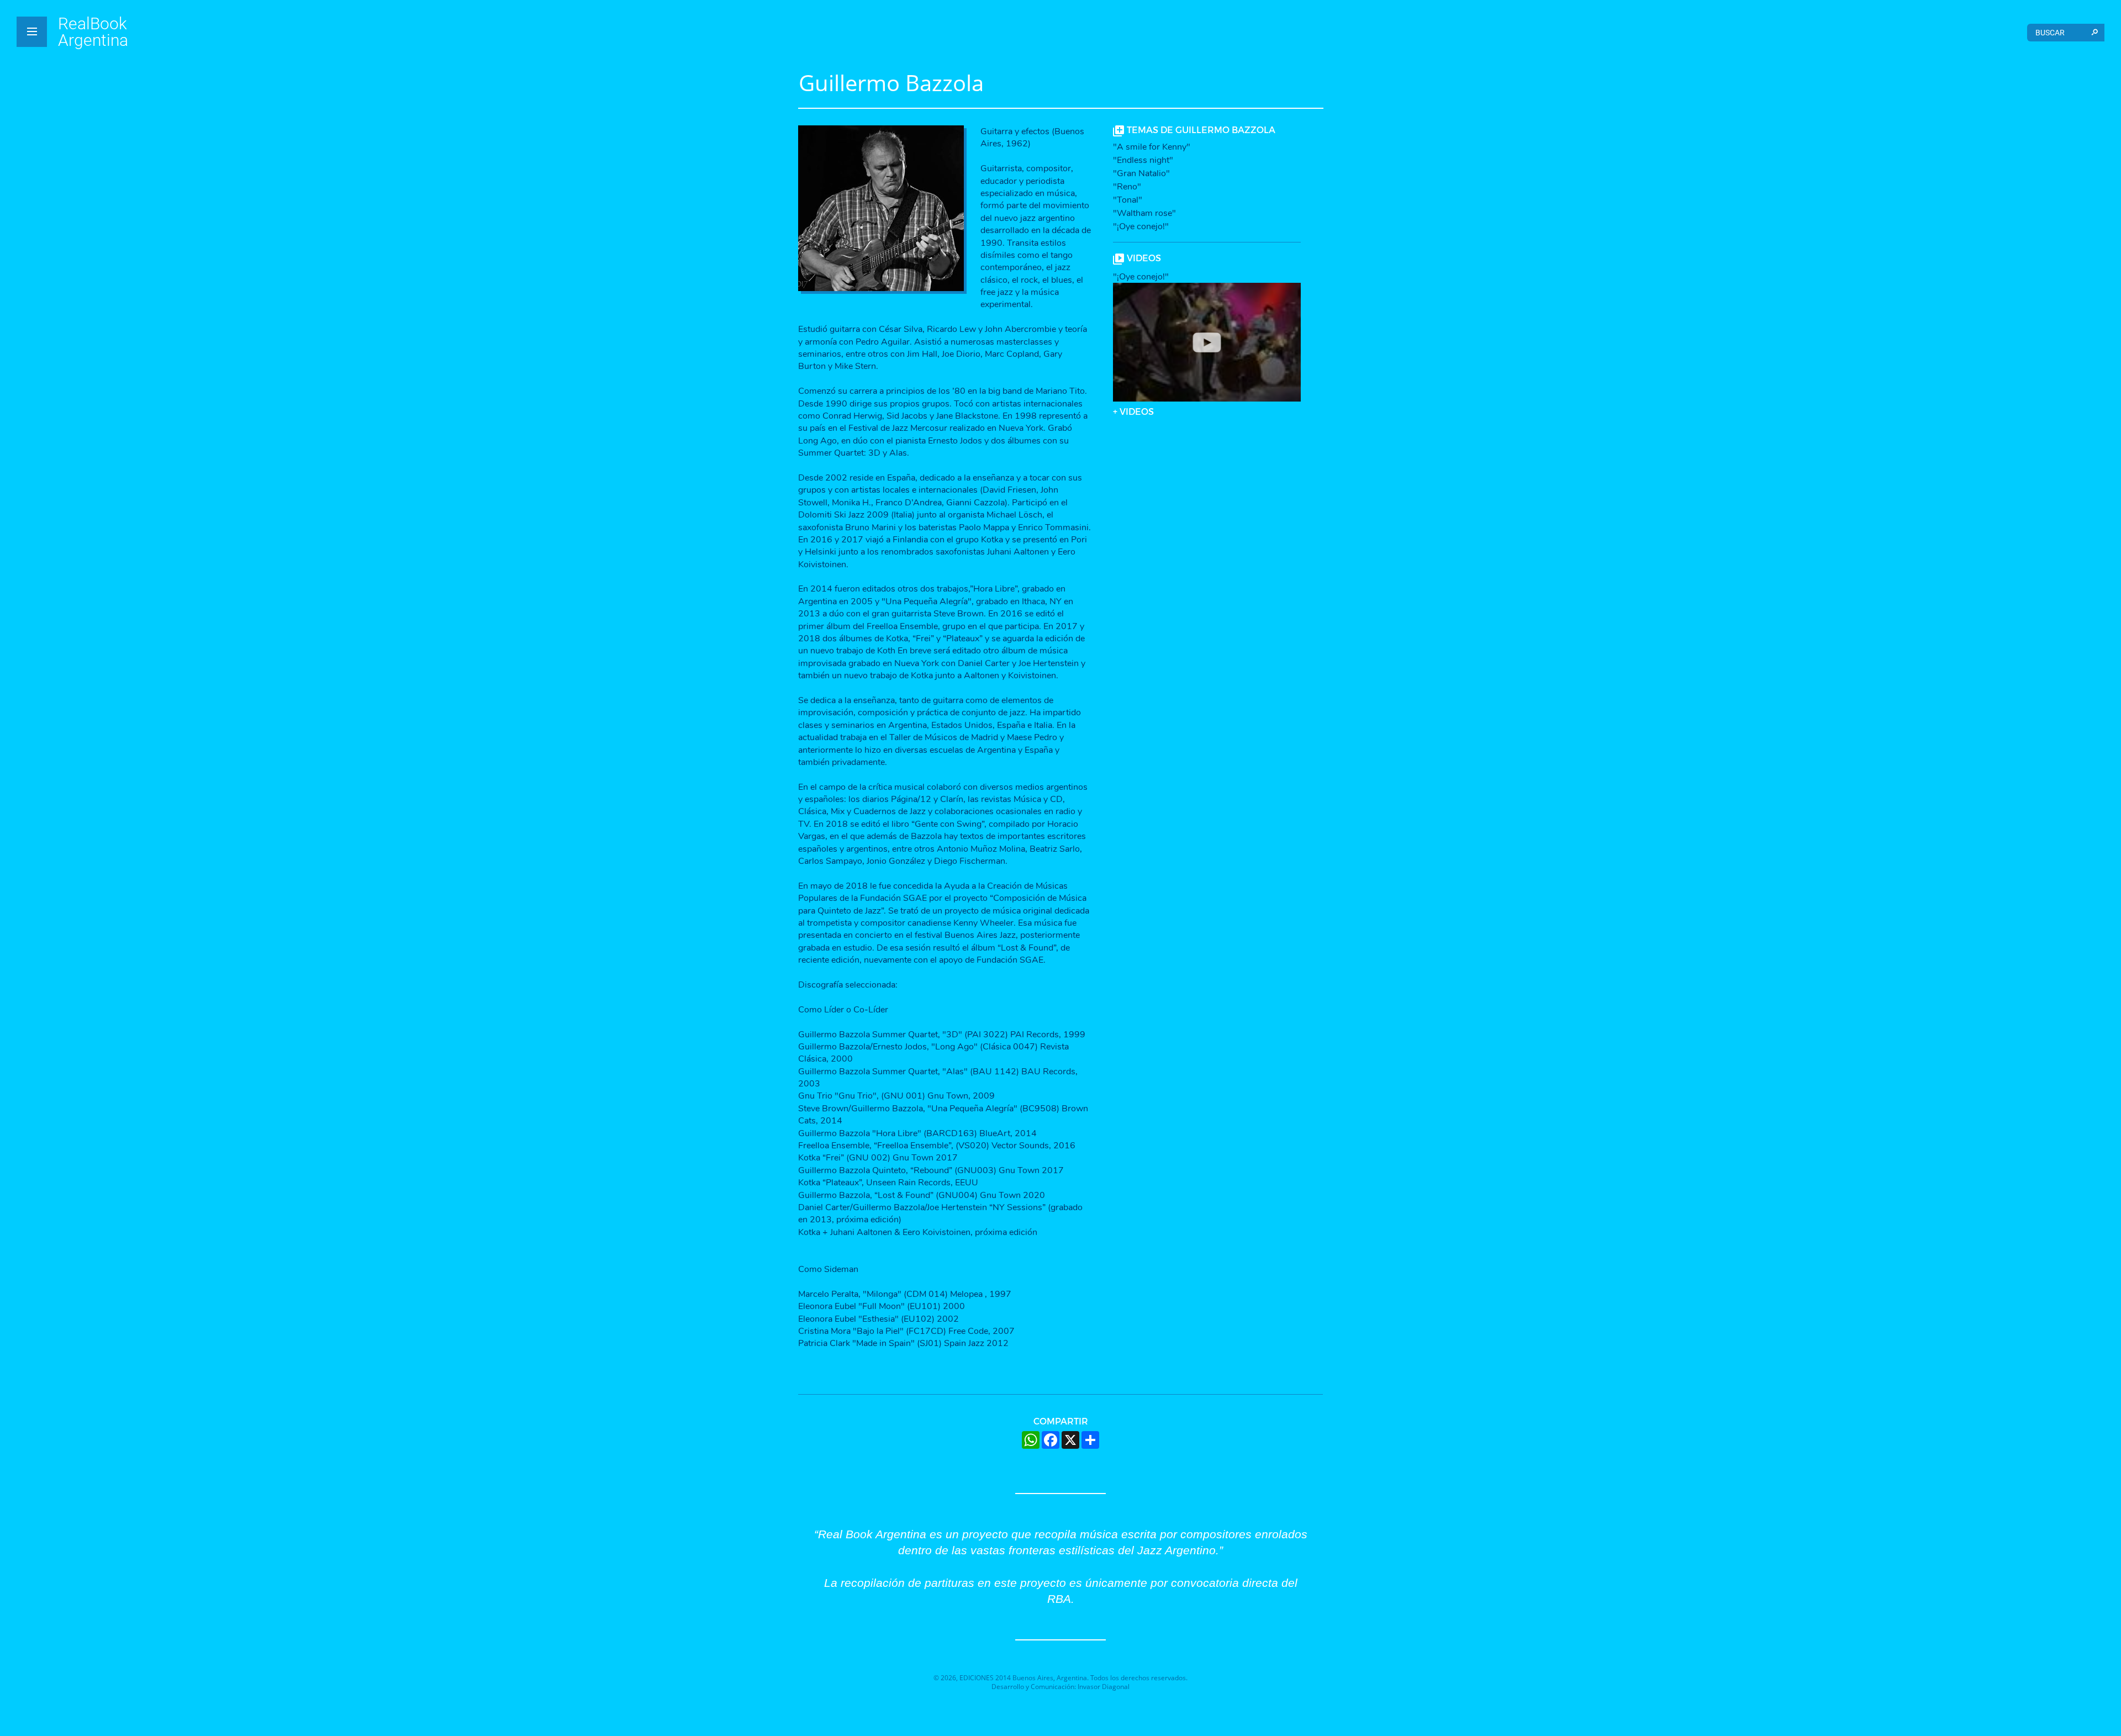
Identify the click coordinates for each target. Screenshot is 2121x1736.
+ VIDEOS (1133, 411)
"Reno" (1127, 187)
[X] (1070, 1440)
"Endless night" (1143, 160)
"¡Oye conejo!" (1141, 226)
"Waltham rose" (1144, 213)
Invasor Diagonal (1104, 1687)
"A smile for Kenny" (1152, 147)
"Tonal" (1128, 200)
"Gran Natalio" (1141, 173)
